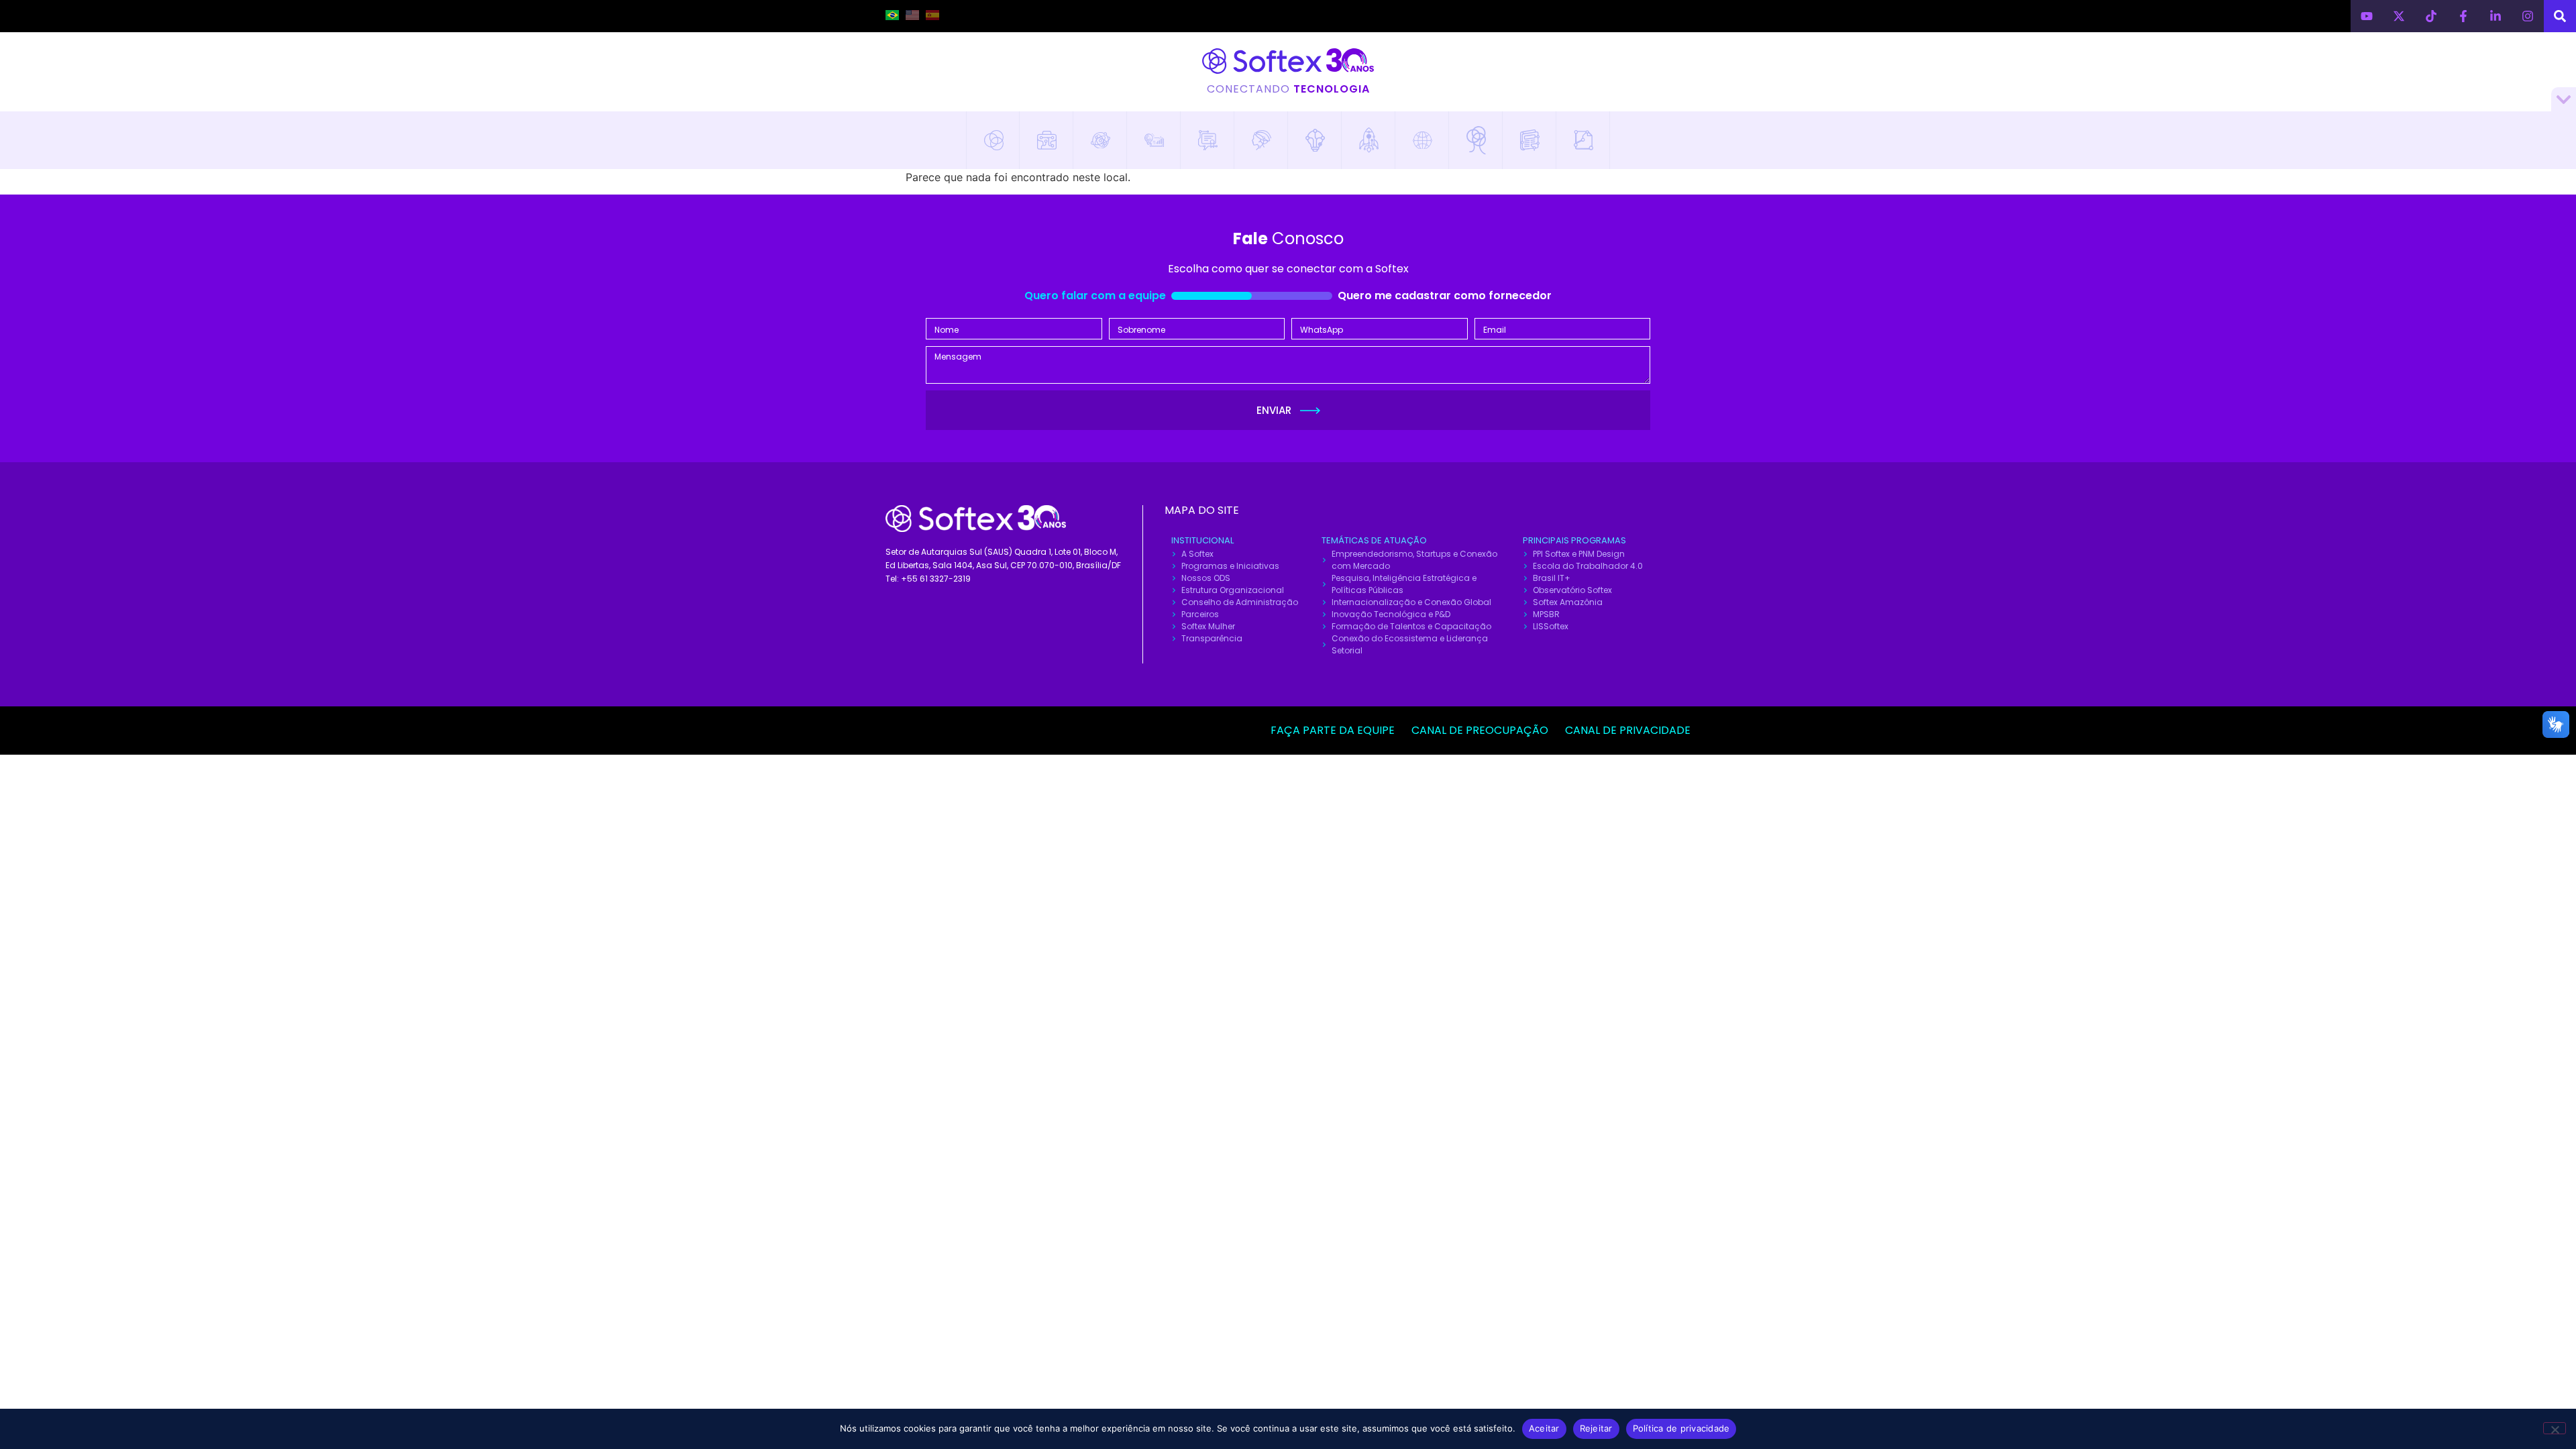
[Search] (2560, 16)
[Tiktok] (2431, 16)
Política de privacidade (1681, 1428)
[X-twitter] (2399, 16)
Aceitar (1544, 1428)
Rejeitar (1596, 1428)
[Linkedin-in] (2495, 16)
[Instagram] (2528, 16)
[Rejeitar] (2555, 1428)
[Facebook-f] (2463, 16)
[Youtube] (2367, 16)
